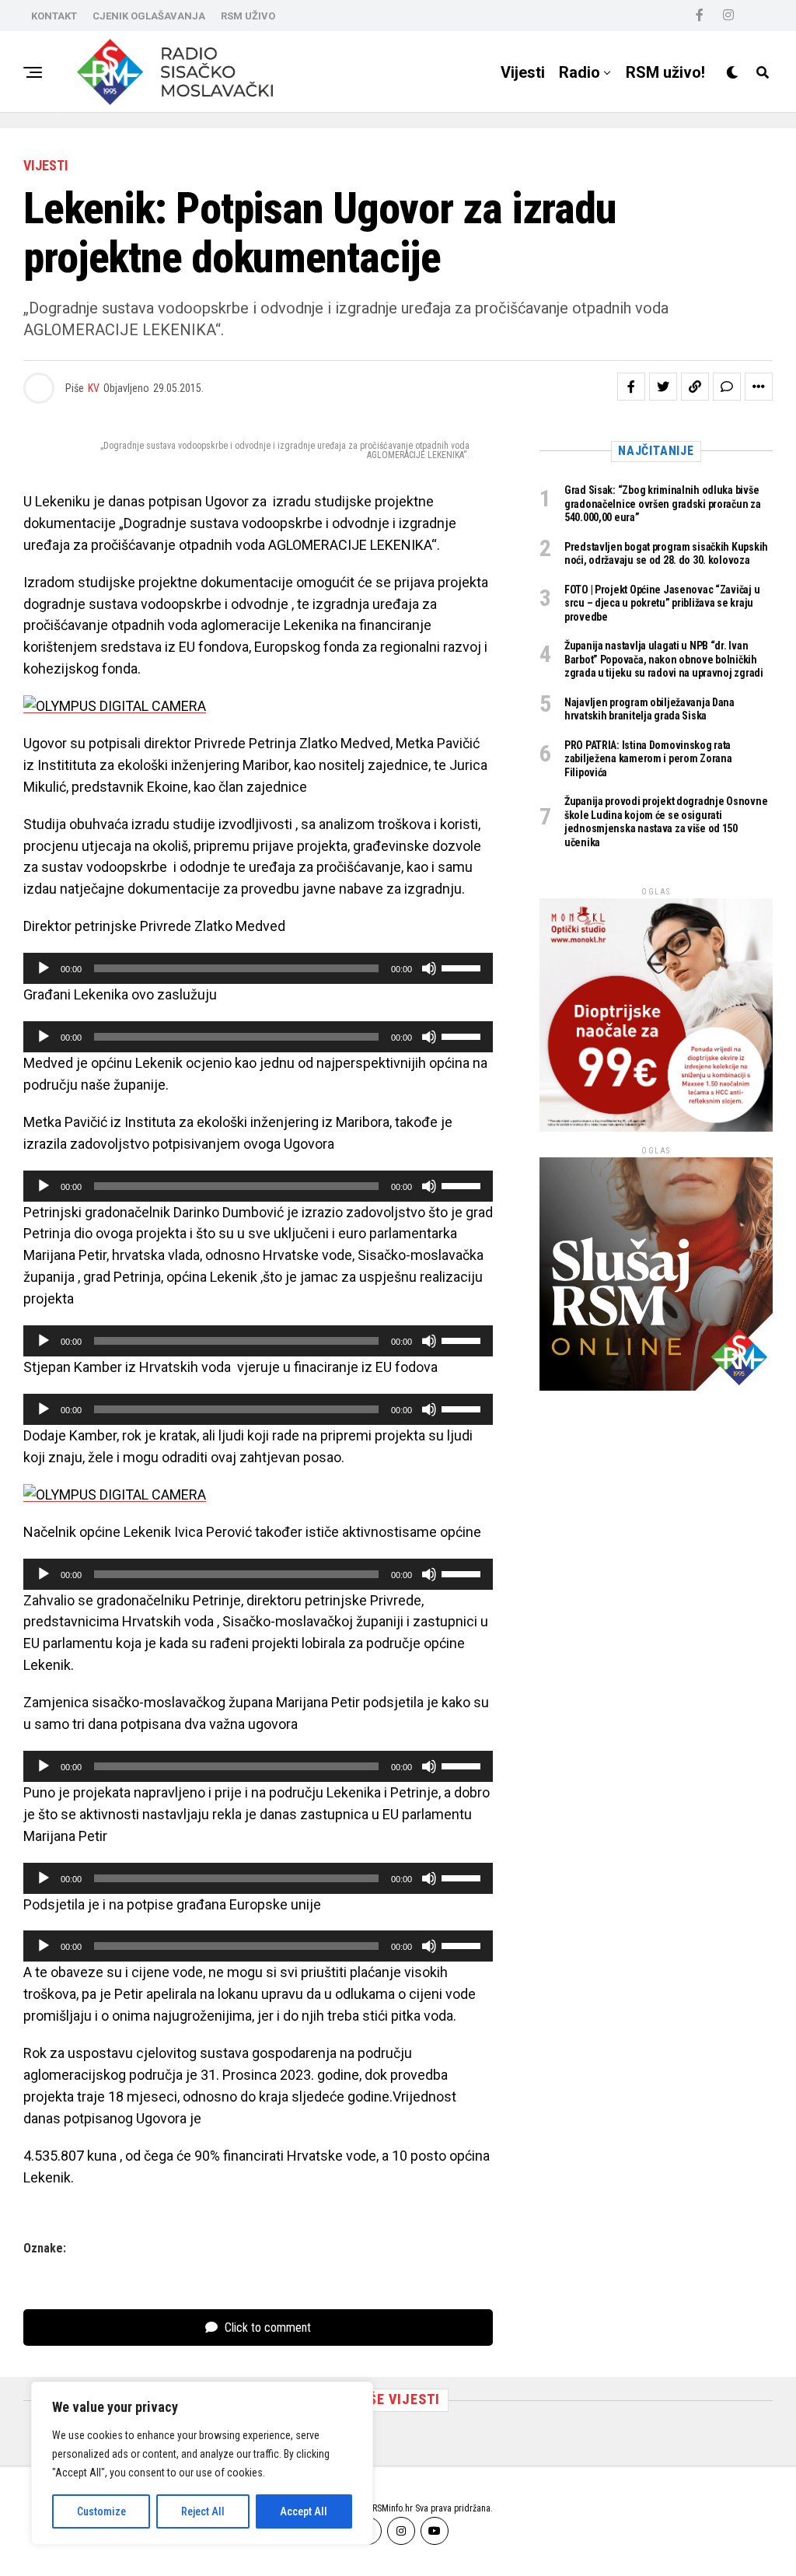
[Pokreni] (44, 968)
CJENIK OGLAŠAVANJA (149, 16)
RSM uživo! (665, 72)
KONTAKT (54, 16)
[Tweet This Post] (663, 387)
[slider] (463, 967)
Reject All (203, 2511)
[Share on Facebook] (631, 387)
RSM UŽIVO (248, 16)
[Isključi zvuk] (429, 968)
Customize (101, 2511)
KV (94, 388)
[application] (258, 968)
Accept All (304, 2511)
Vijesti (523, 72)
